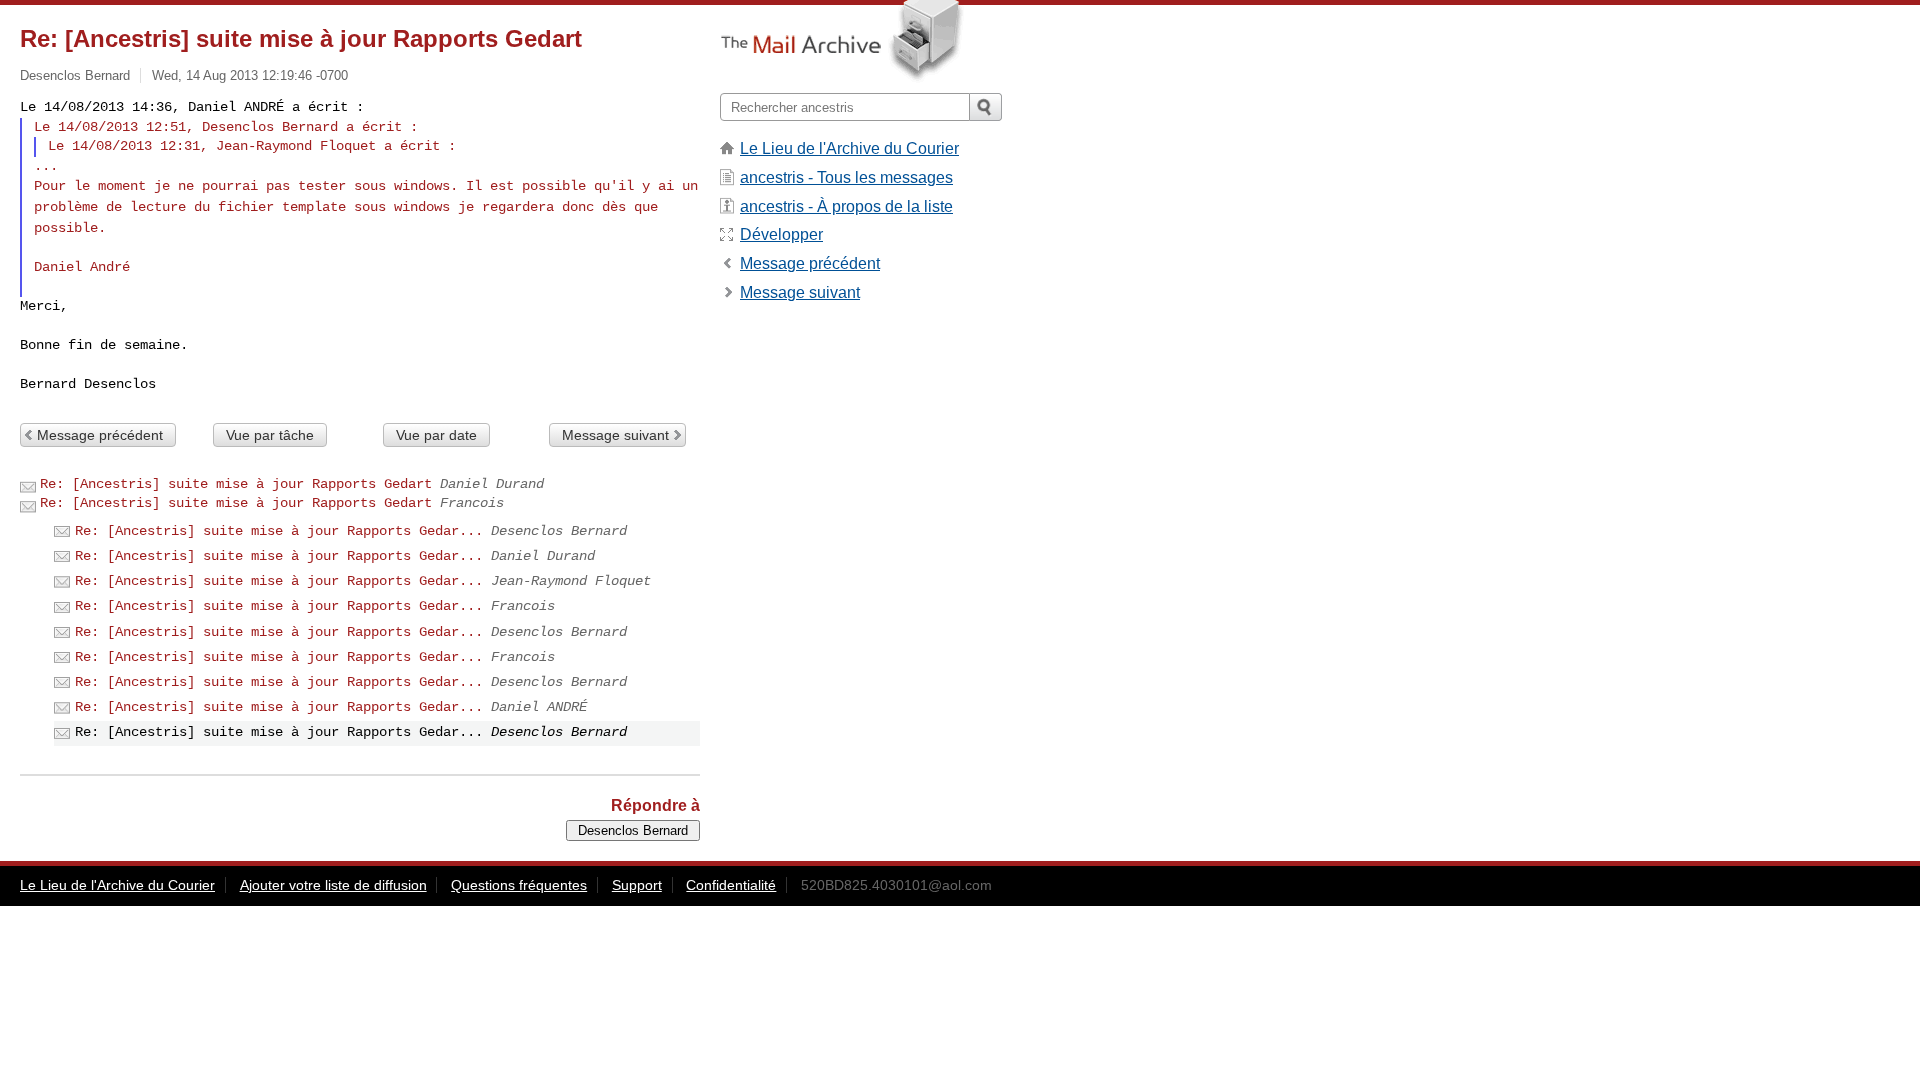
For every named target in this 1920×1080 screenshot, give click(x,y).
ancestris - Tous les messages (846, 177)
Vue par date (436, 435)
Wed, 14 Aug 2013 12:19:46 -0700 (250, 75)
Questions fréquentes (519, 885)
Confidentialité (731, 885)
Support (637, 885)
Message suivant (615, 435)
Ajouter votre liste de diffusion (333, 885)
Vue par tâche (270, 435)
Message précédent (100, 435)
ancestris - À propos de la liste (846, 206)
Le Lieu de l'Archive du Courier (849, 148)
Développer (781, 234)
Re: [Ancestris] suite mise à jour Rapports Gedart (236, 484)
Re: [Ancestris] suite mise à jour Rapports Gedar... (279, 531)
